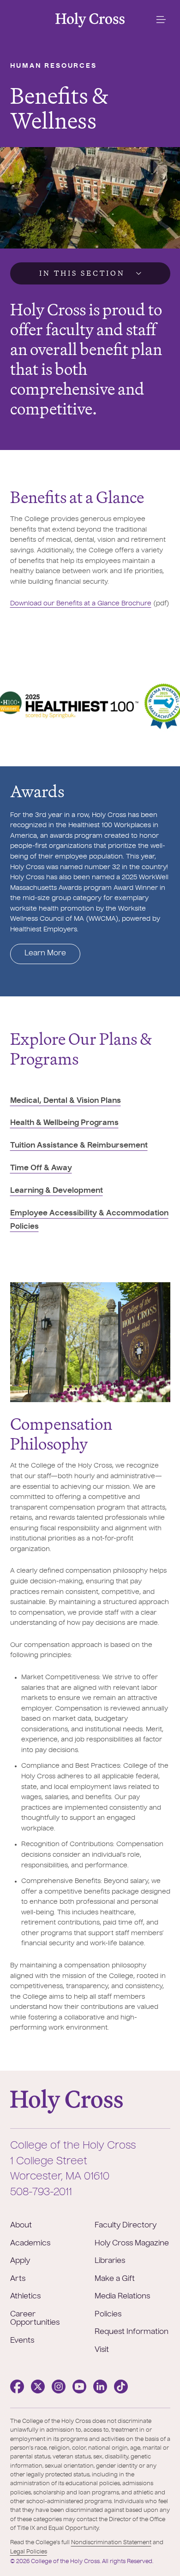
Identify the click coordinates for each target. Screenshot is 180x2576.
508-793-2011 (41, 2192)
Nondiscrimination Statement (111, 2543)
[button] (161, 20)
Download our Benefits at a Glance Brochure (81, 604)
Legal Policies (29, 2552)
